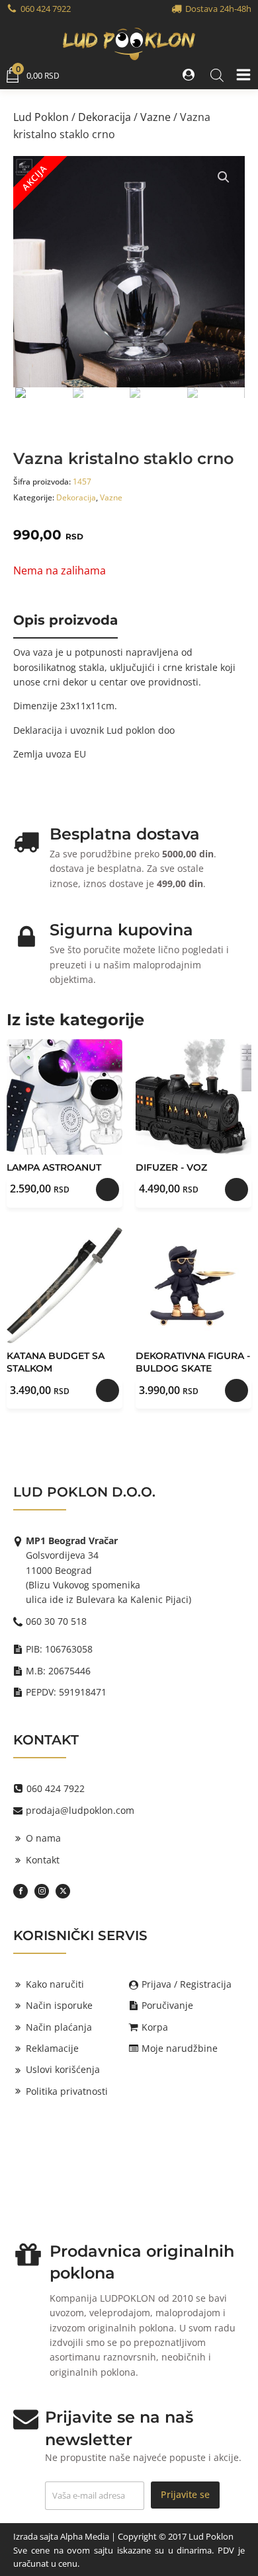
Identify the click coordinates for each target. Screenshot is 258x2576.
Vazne (155, 117)
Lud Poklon (41, 117)
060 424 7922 (46, 9)
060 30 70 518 (56, 1621)
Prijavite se (185, 2494)
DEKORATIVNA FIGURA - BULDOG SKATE (193, 1362)
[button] (190, 75)
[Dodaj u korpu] (107, 1190)
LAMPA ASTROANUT (54, 1167)
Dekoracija (105, 117)
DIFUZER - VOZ (171, 1167)
